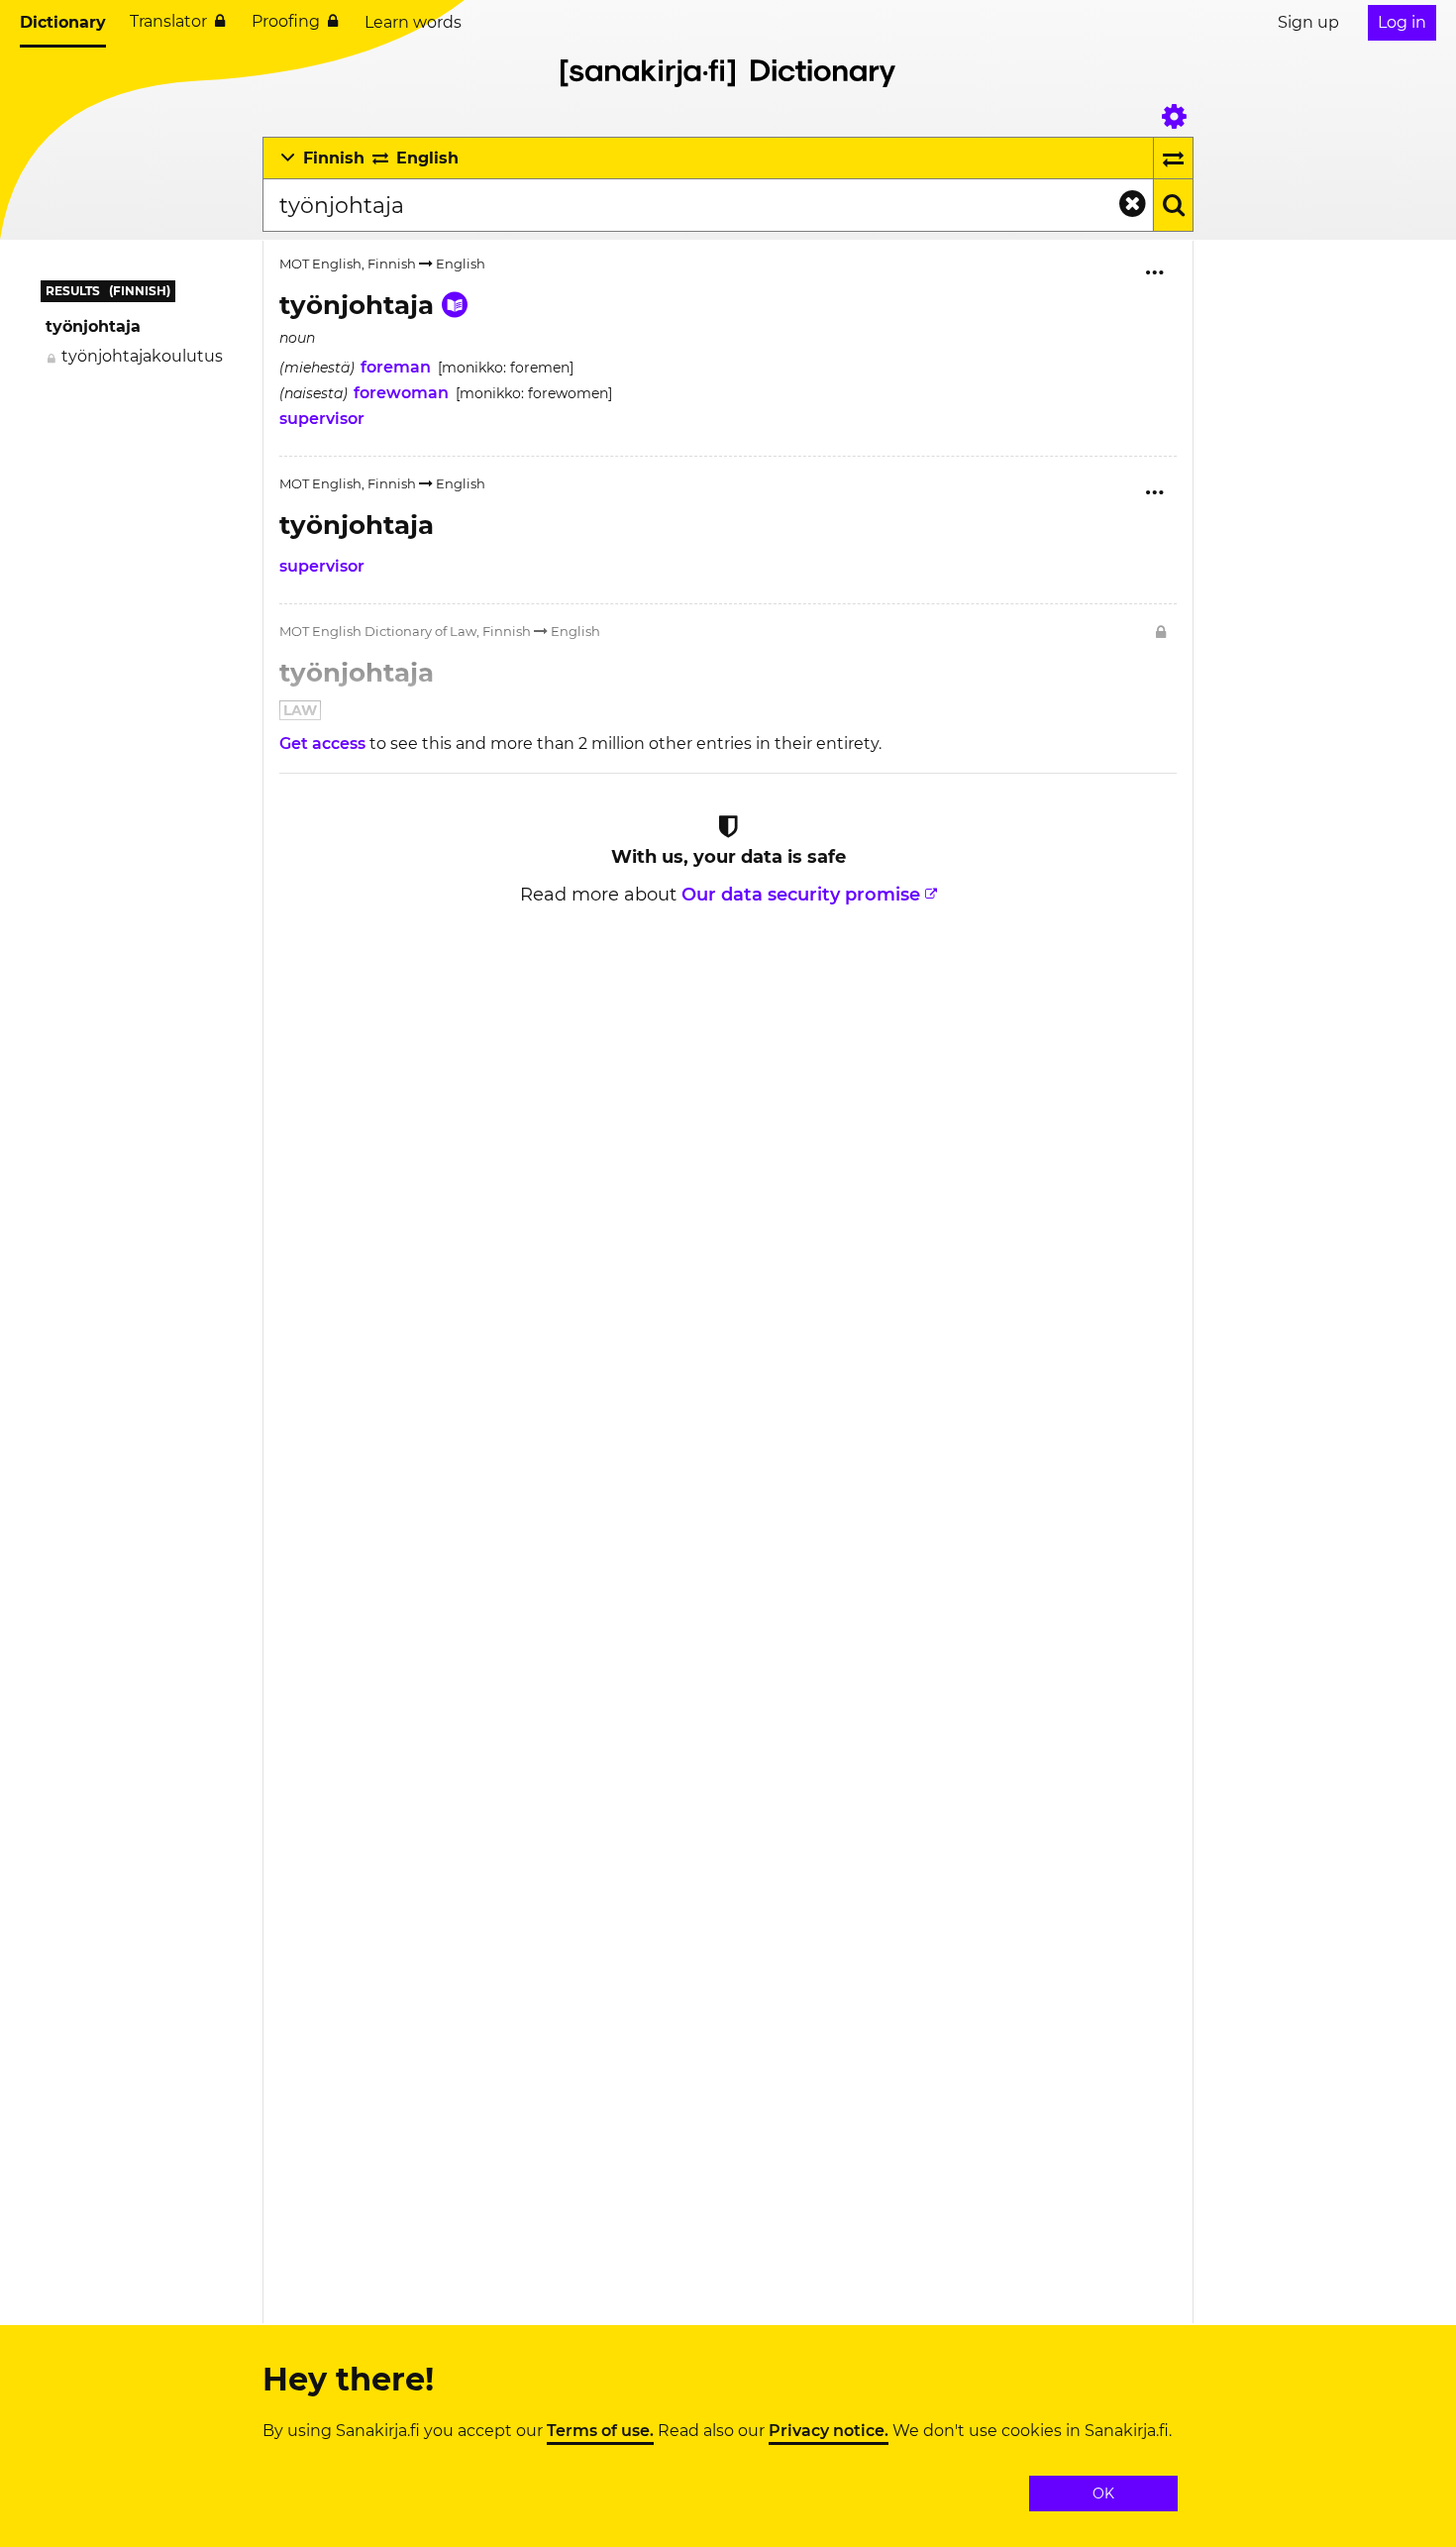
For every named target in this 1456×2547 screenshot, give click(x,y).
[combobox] (708, 205)
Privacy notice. (829, 2431)
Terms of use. (600, 2431)
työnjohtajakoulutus (142, 356)
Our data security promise (801, 895)
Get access (324, 743)
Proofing (286, 21)
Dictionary (63, 22)
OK (1103, 2494)
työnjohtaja (93, 326)
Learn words (413, 22)
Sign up (1308, 22)
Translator (168, 21)
